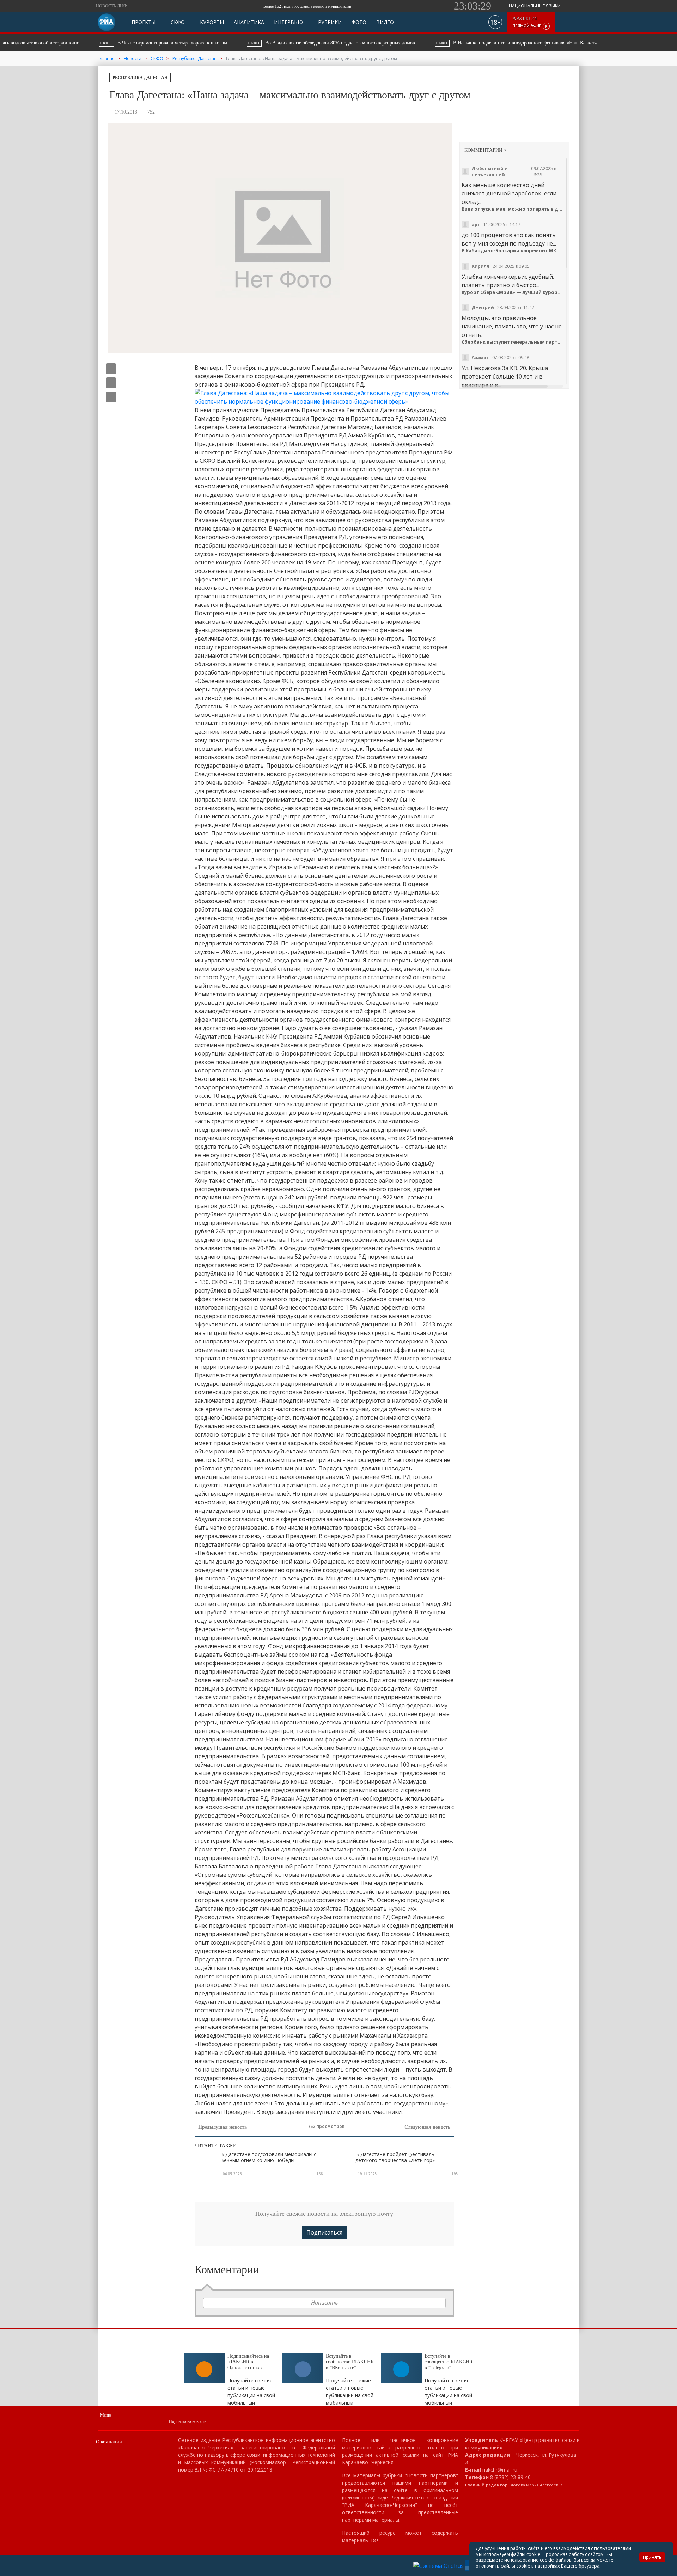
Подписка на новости (188, 2421)
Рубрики (329, 22)
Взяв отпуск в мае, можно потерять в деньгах (513, 209)
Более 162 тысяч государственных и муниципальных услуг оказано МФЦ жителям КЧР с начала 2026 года (271, 6)
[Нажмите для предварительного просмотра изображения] (324, 397)
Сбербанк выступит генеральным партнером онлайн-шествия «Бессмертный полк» (513, 342)
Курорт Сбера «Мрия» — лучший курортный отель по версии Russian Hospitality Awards (513, 292)
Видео (385, 22)
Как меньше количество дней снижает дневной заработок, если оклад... (509, 193)
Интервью (288, 22)
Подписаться (324, 2232)
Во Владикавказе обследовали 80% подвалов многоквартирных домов (223, 43)
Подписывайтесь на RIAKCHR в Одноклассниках (248, 2362)
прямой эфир (527, 22)
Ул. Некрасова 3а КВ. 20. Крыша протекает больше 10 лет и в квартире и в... (505, 376)
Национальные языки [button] (535, 6)
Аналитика (249, 22)
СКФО (177, 22)
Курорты (211, 22)
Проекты (144, 22)
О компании (109, 2442)
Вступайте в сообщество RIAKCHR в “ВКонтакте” (350, 2362)
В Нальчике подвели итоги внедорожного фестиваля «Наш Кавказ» (407, 43)
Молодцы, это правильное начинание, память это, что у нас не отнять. (512, 326)
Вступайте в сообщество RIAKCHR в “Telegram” (449, 2362)
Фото (359, 22)
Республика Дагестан (140, 78)
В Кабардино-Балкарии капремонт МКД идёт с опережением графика (513, 251)
